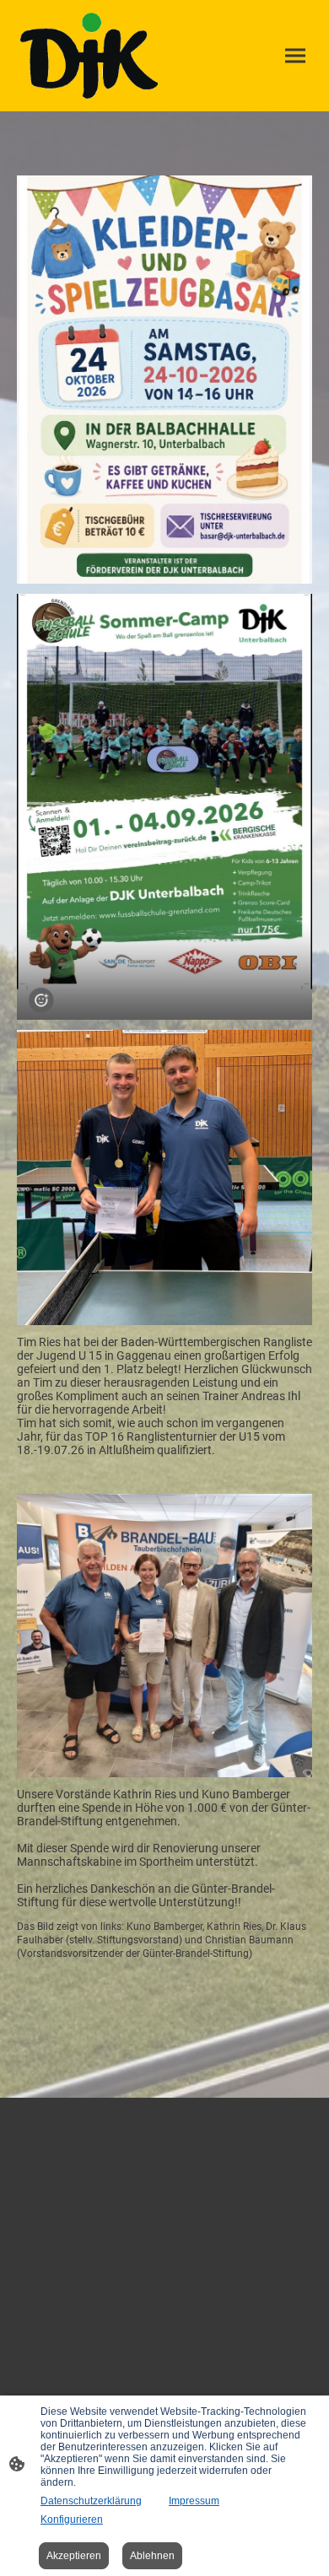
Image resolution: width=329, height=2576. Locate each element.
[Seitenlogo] (89, 56)
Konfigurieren (72, 2519)
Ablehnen (152, 2556)
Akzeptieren (74, 2556)
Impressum (194, 2501)
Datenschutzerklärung (91, 2501)
